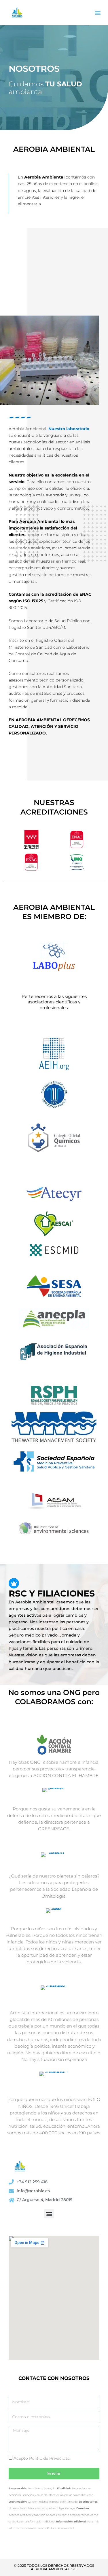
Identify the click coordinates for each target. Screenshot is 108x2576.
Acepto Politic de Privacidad (42, 2458)
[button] (97, 13)
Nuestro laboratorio (69, 429)
